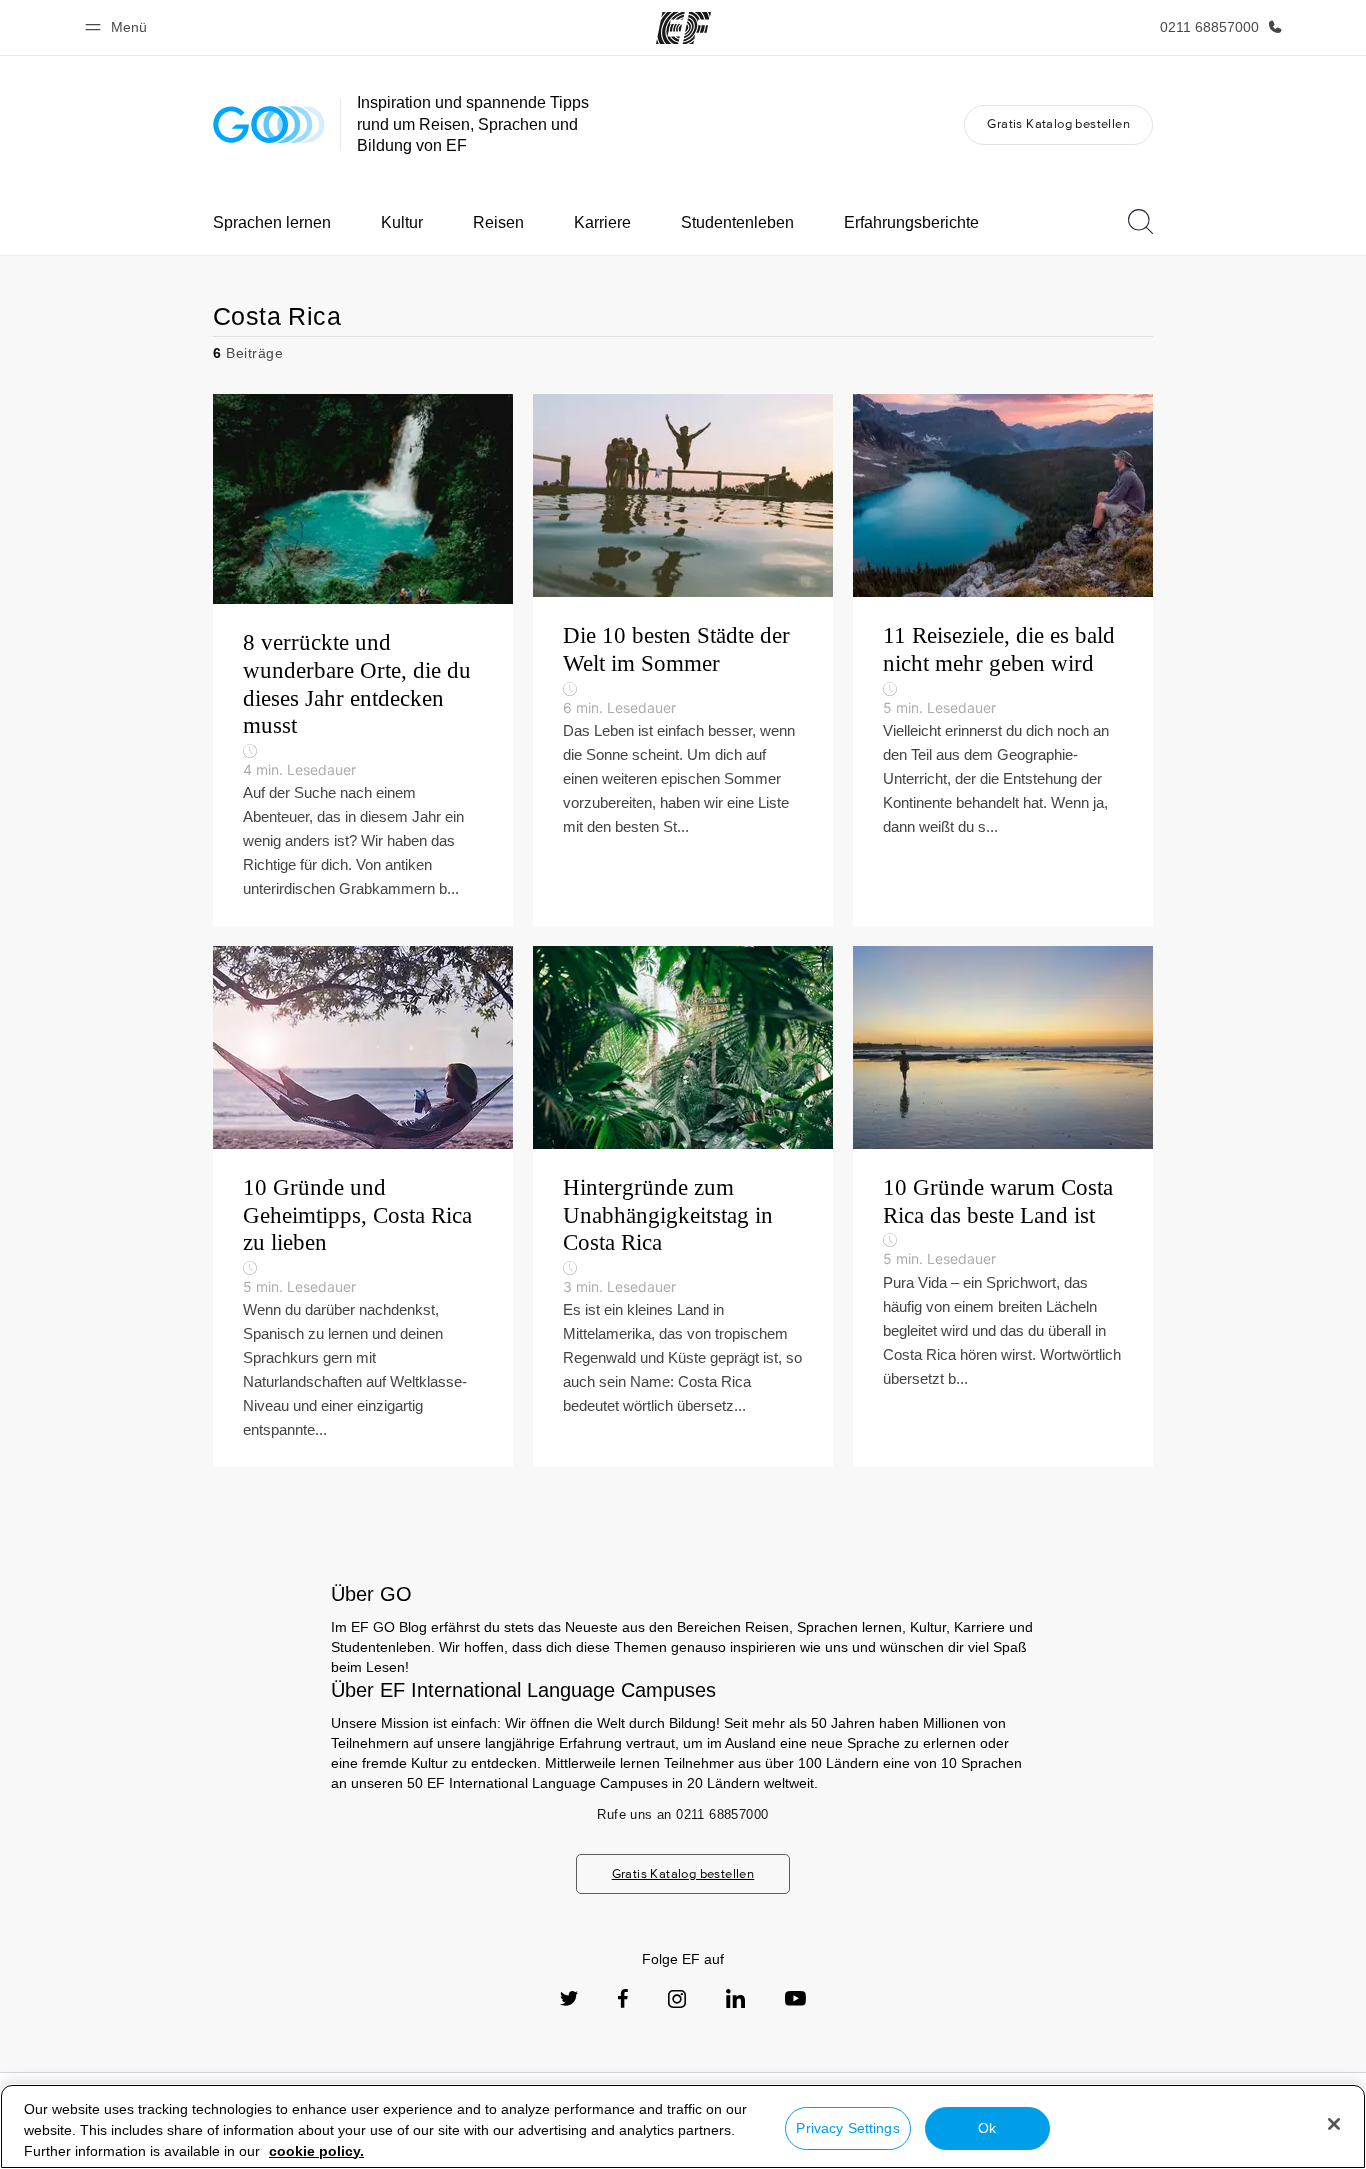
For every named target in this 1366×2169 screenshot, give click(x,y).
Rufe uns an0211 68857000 (682, 1814)
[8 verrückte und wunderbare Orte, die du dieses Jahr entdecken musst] (363, 660)
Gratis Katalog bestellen (1058, 123)
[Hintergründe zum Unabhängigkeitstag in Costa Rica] (683, 1206)
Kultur (402, 222)
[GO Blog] (269, 124)
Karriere (602, 222)
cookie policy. (316, 2151)
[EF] (683, 28)
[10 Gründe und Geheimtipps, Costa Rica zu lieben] (363, 1206)
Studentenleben (737, 222)
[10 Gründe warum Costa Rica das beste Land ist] (1003, 1206)
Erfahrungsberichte (911, 222)
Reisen (498, 222)
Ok (987, 2128)
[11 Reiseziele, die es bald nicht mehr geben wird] (1003, 660)
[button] (119, 27)
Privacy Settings (847, 2128)
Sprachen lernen (272, 222)
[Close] (1334, 2124)
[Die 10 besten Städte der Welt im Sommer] (683, 660)
